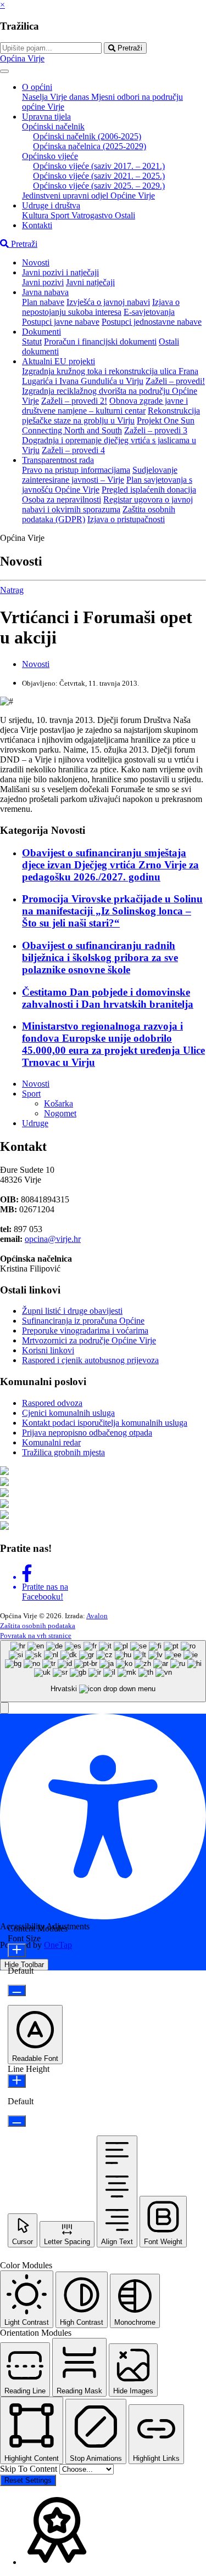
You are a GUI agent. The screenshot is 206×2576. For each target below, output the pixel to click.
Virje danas (71, 97)
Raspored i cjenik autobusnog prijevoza (90, 1360)
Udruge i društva (51, 205)
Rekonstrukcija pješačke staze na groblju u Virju (111, 416)
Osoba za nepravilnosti (62, 499)
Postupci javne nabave (61, 322)
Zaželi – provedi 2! (74, 401)
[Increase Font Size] (17, 1950)
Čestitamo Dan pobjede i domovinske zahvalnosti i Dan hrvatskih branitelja (108, 998)
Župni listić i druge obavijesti (72, 1311)
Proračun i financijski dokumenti (100, 341)
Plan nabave (43, 302)
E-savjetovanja (149, 312)
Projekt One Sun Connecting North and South (108, 425)
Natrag (12, 590)
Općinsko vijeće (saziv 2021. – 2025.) (99, 176)
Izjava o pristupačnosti (126, 519)
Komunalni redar (51, 1442)
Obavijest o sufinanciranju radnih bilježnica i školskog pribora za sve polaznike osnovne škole (100, 957)
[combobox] (103, 1671)
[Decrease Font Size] (17, 1990)
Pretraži (129, 48)
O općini (37, 87)
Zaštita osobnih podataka (38, 1626)
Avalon (97, 1616)
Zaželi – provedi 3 (156, 430)
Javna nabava (45, 292)
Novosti (36, 262)
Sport (61, 215)
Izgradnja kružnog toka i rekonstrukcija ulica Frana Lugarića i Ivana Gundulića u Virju (110, 376)
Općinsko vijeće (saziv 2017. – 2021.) (99, 166)
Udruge (35, 1123)
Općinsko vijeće (50, 156)
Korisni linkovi (48, 1350)
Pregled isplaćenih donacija (149, 490)
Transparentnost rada (58, 460)
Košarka (59, 1103)
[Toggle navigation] (4, 71)
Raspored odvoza (52, 1403)
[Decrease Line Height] (17, 2121)
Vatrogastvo (93, 215)
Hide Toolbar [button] (24, 1965)
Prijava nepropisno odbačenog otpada (87, 1433)
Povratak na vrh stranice (36, 1636)
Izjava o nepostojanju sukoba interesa (101, 307)
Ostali (125, 215)
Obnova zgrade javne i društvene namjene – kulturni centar (105, 406)
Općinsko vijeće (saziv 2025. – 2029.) (99, 186)
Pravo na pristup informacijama (76, 470)
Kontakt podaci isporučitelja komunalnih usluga (105, 1423)
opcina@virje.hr (53, 1239)
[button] (4, 1708)
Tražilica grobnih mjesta (63, 1452)
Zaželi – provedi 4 (73, 450)
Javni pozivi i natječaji (60, 272)
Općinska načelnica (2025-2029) (90, 146)
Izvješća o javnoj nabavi (108, 302)
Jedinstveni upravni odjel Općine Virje (88, 196)
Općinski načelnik (53, 126)
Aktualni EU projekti (59, 361)
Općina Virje (22, 58)
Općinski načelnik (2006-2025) (87, 136)
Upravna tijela (46, 117)
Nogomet (60, 1113)
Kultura (36, 215)
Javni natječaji (90, 282)
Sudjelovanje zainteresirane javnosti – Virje (100, 475)
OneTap (58, 1945)
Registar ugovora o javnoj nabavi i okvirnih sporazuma (107, 504)
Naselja (36, 97)
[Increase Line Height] (17, 2081)
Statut (32, 341)
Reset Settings (28, 2480)
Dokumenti (41, 332)
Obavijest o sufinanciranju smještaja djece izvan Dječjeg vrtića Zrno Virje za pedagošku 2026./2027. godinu (110, 865)
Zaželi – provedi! (175, 381)
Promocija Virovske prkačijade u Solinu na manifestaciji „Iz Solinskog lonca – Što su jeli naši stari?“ (112, 911)
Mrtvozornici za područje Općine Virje (89, 1340)
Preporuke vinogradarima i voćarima (85, 1331)
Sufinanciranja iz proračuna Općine (83, 1321)
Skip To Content (30, 2469)
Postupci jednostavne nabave (152, 322)
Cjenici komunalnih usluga (68, 1413)
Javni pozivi (43, 282)
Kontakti (37, 225)
